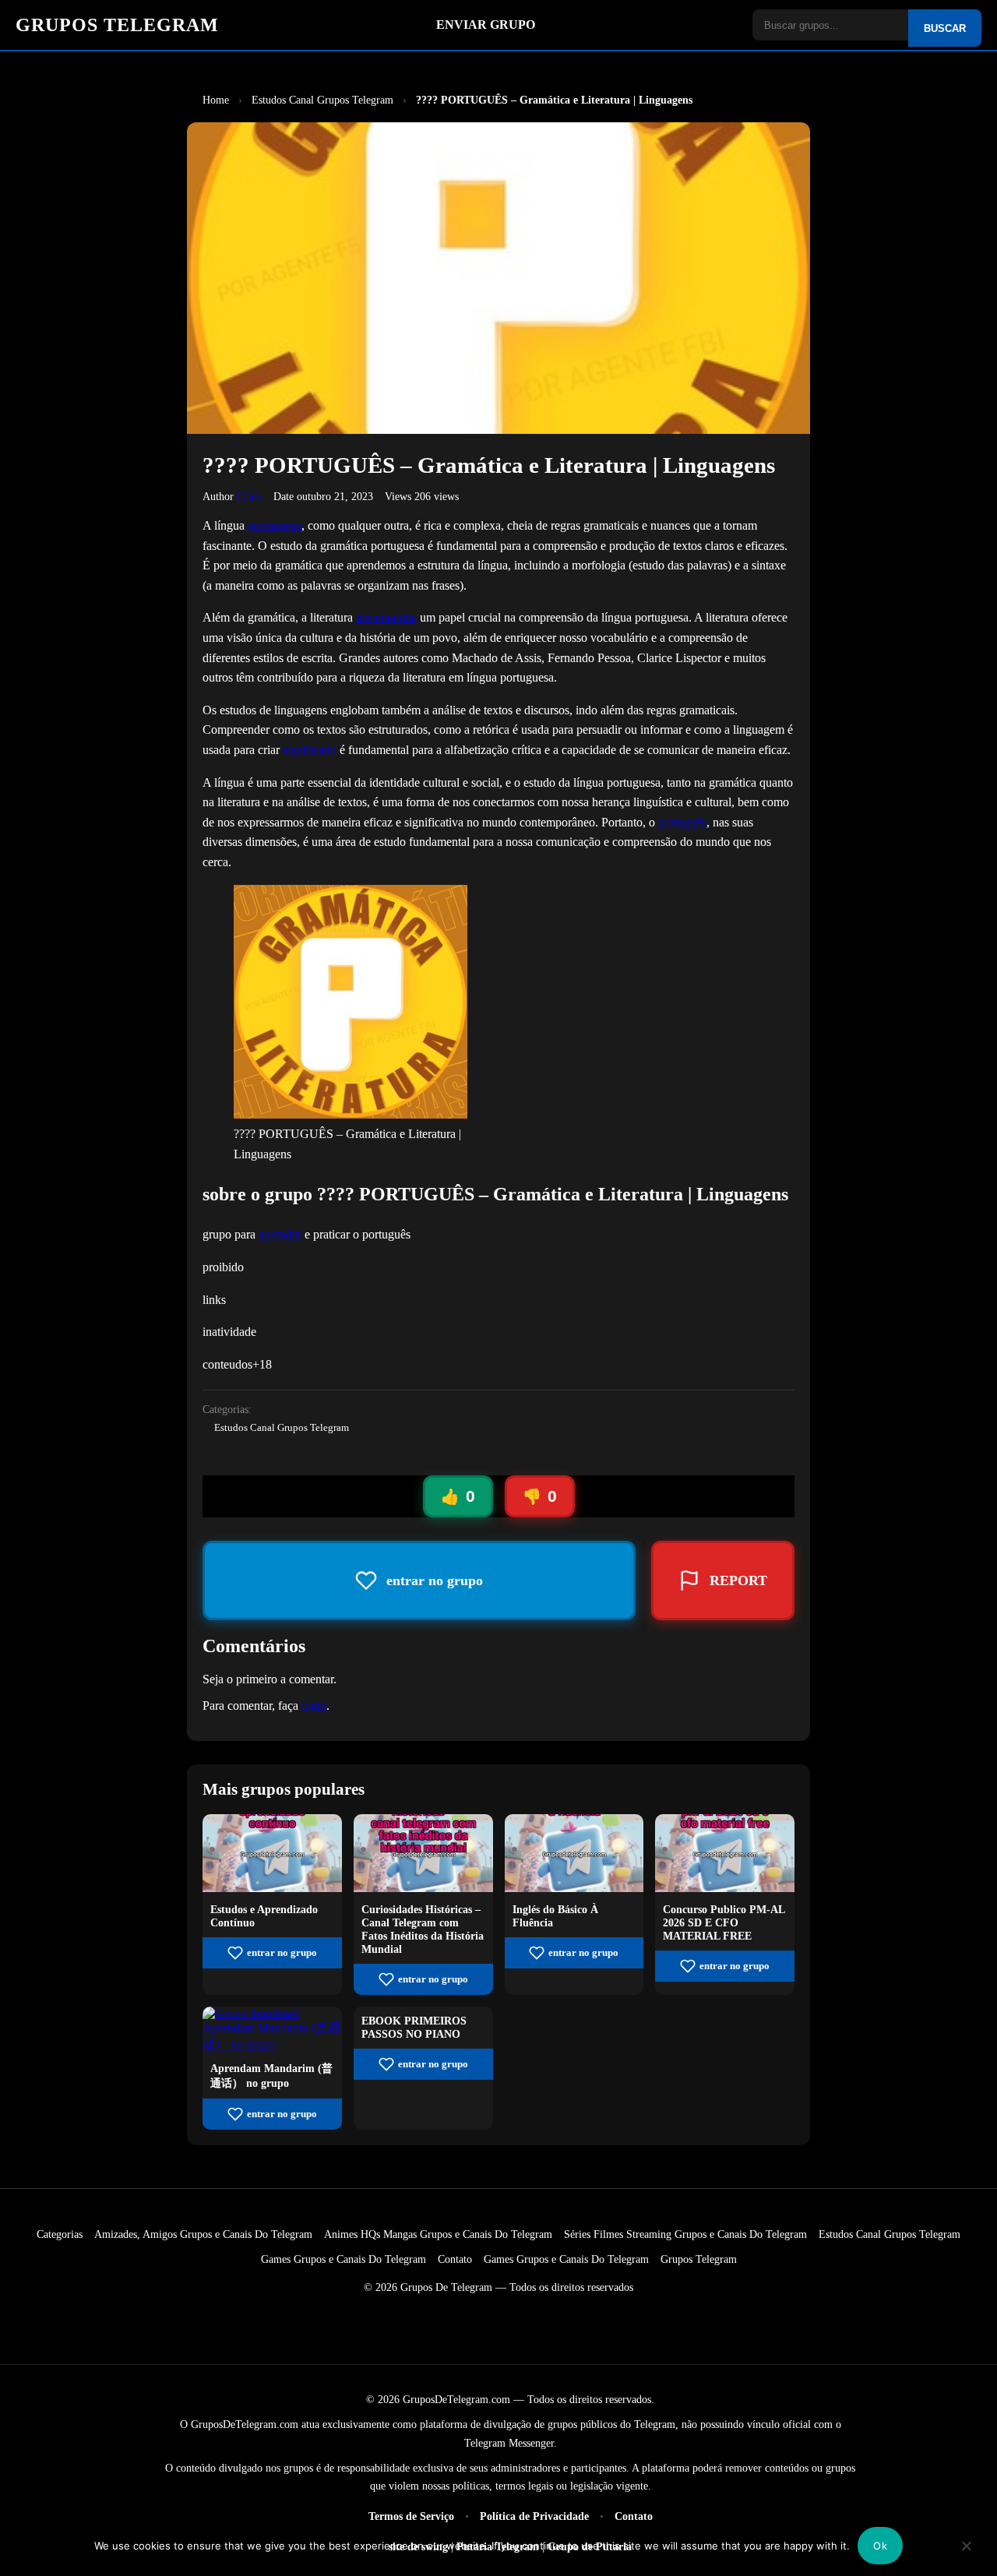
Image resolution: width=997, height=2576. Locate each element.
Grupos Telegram (699, 2259)
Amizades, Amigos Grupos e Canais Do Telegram (203, 2234)
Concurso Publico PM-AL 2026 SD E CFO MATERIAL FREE (724, 1922)
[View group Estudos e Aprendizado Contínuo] (272, 1888)
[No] (967, 2557)
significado (310, 750)
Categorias (60, 2234)
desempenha (386, 617)
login (314, 1706)
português (682, 822)
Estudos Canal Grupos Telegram (282, 1428)
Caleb (249, 496)
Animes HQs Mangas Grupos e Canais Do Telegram (438, 2234)
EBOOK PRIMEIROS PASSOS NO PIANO (414, 2027)
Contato (455, 2259)
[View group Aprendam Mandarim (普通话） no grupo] (272, 2044)
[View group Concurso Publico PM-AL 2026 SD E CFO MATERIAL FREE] (725, 1888)
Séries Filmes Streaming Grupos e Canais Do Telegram (685, 2234)
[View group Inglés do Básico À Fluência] (574, 1888)
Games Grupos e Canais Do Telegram (343, 2259)
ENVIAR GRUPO (486, 25)
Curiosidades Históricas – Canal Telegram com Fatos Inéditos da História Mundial (423, 1929)
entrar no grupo (282, 1953)
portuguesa (275, 525)
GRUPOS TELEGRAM (117, 25)
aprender (280, 1234)
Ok (880, 2546)
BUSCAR (945, 28)
